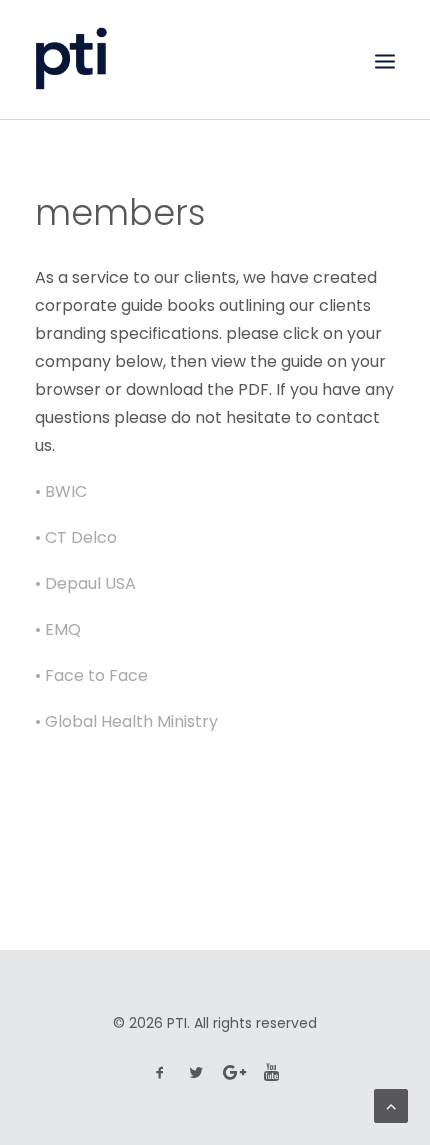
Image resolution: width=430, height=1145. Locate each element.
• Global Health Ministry (126, 721)
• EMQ (58, 629)
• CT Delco (76, 537)
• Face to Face (91, 675)
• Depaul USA (85, 583)
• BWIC (61, 491)
